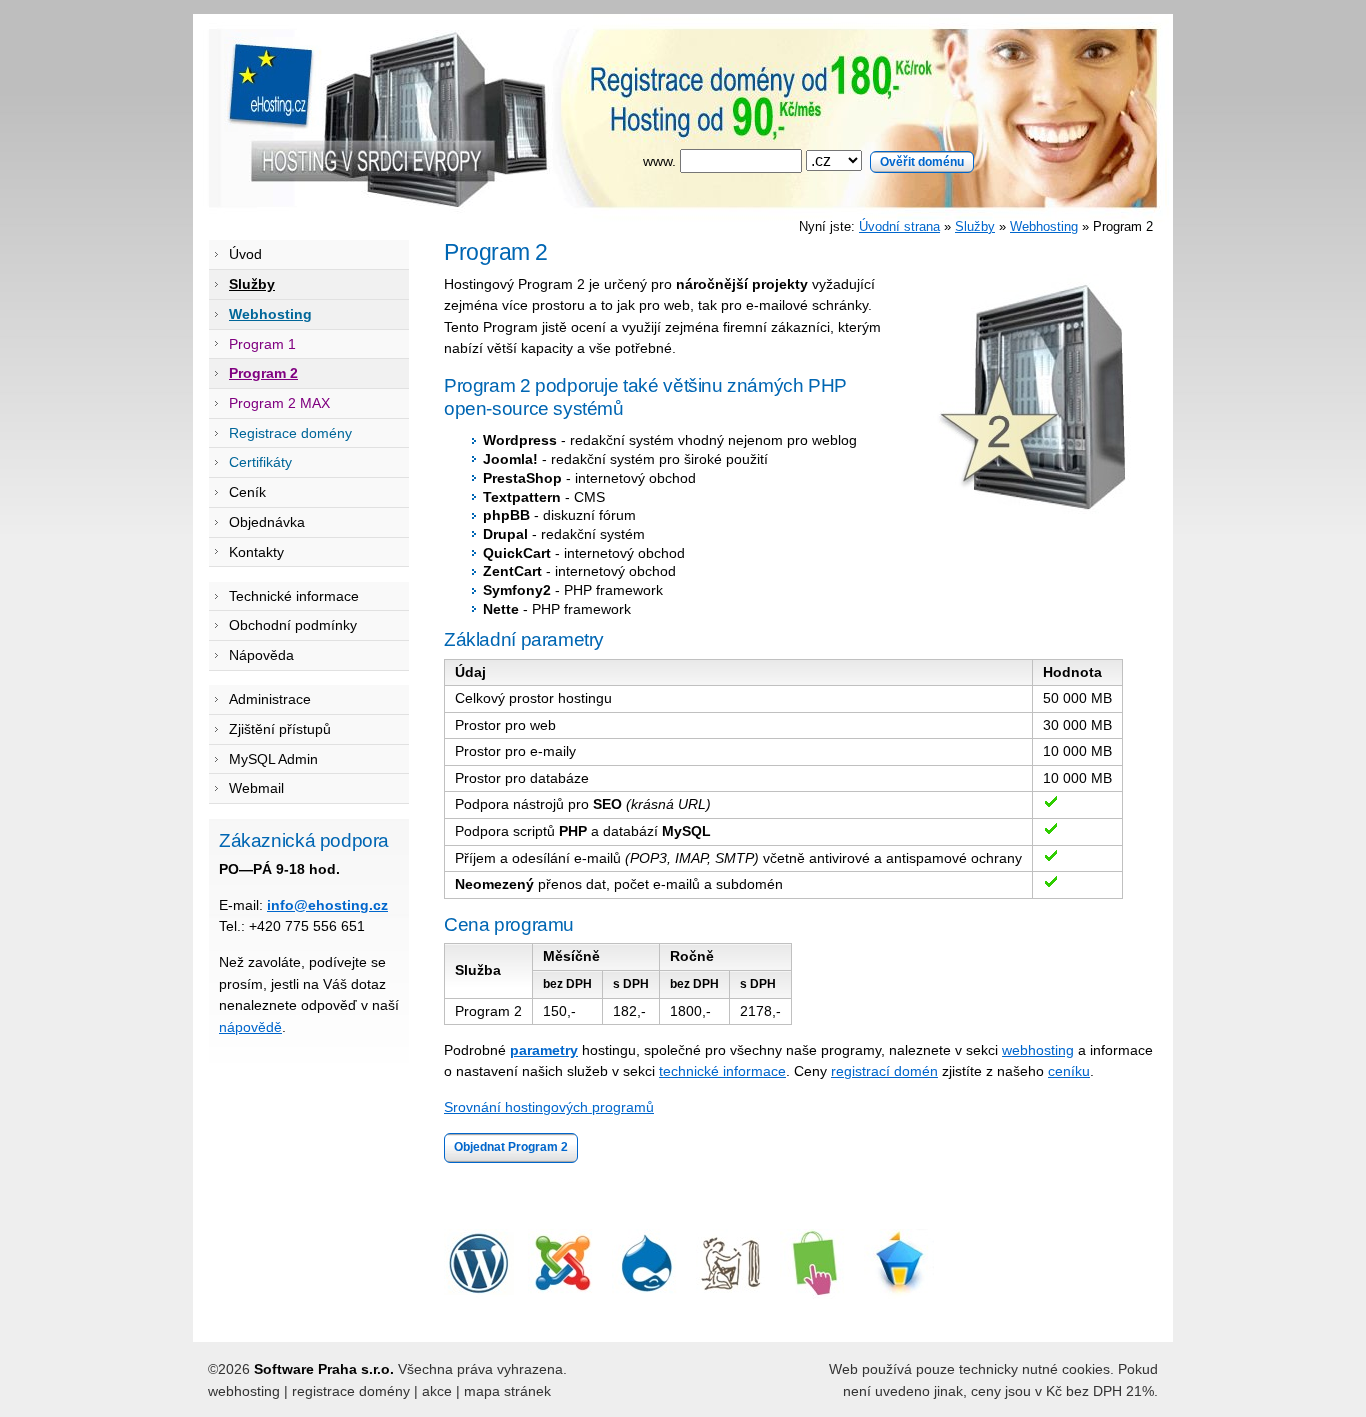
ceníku (1069, 1071)
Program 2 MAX (279, 403)
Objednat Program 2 (511, 1147)
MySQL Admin (273, 759)
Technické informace (294, 596)
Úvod (245, 254)
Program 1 (262, 344)
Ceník (247, 492)
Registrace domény (290, 433)
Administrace (270, 699)
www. (661, 161)
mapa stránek (507, 1391)
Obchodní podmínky (293, 625)
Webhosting (1044, 226)
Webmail (256, 788)
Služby (975, 226)
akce (437, 1391)
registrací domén (884, 1071)
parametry (544, 1050)
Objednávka (267, 522)
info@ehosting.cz (327, 905)
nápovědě (250, 1027)
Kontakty (256, 552)
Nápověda (261, 655)
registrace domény (351, 1391)
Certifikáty (260, 462)
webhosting (1038, 1050)
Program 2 (263, 373)
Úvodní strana (899, 226)
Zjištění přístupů (280, 729)
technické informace (722, 1071)
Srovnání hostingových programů (549, 1107)
